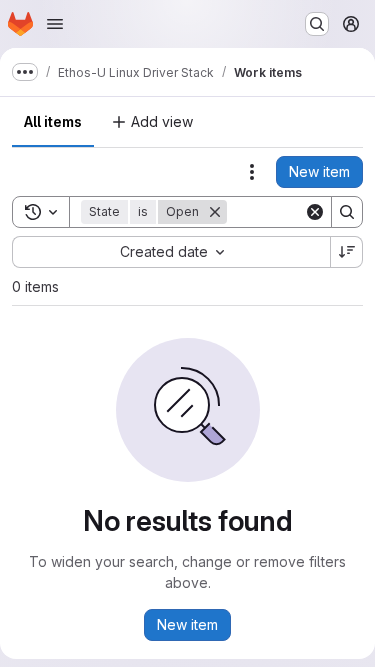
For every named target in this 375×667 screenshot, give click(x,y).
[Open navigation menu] (55, 24)
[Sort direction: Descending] (347, 252)
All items (53, 121)
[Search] (347, 212)
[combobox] (171, 252)
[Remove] (215, 212)
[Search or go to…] (317, 24)
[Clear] (315, 212)
